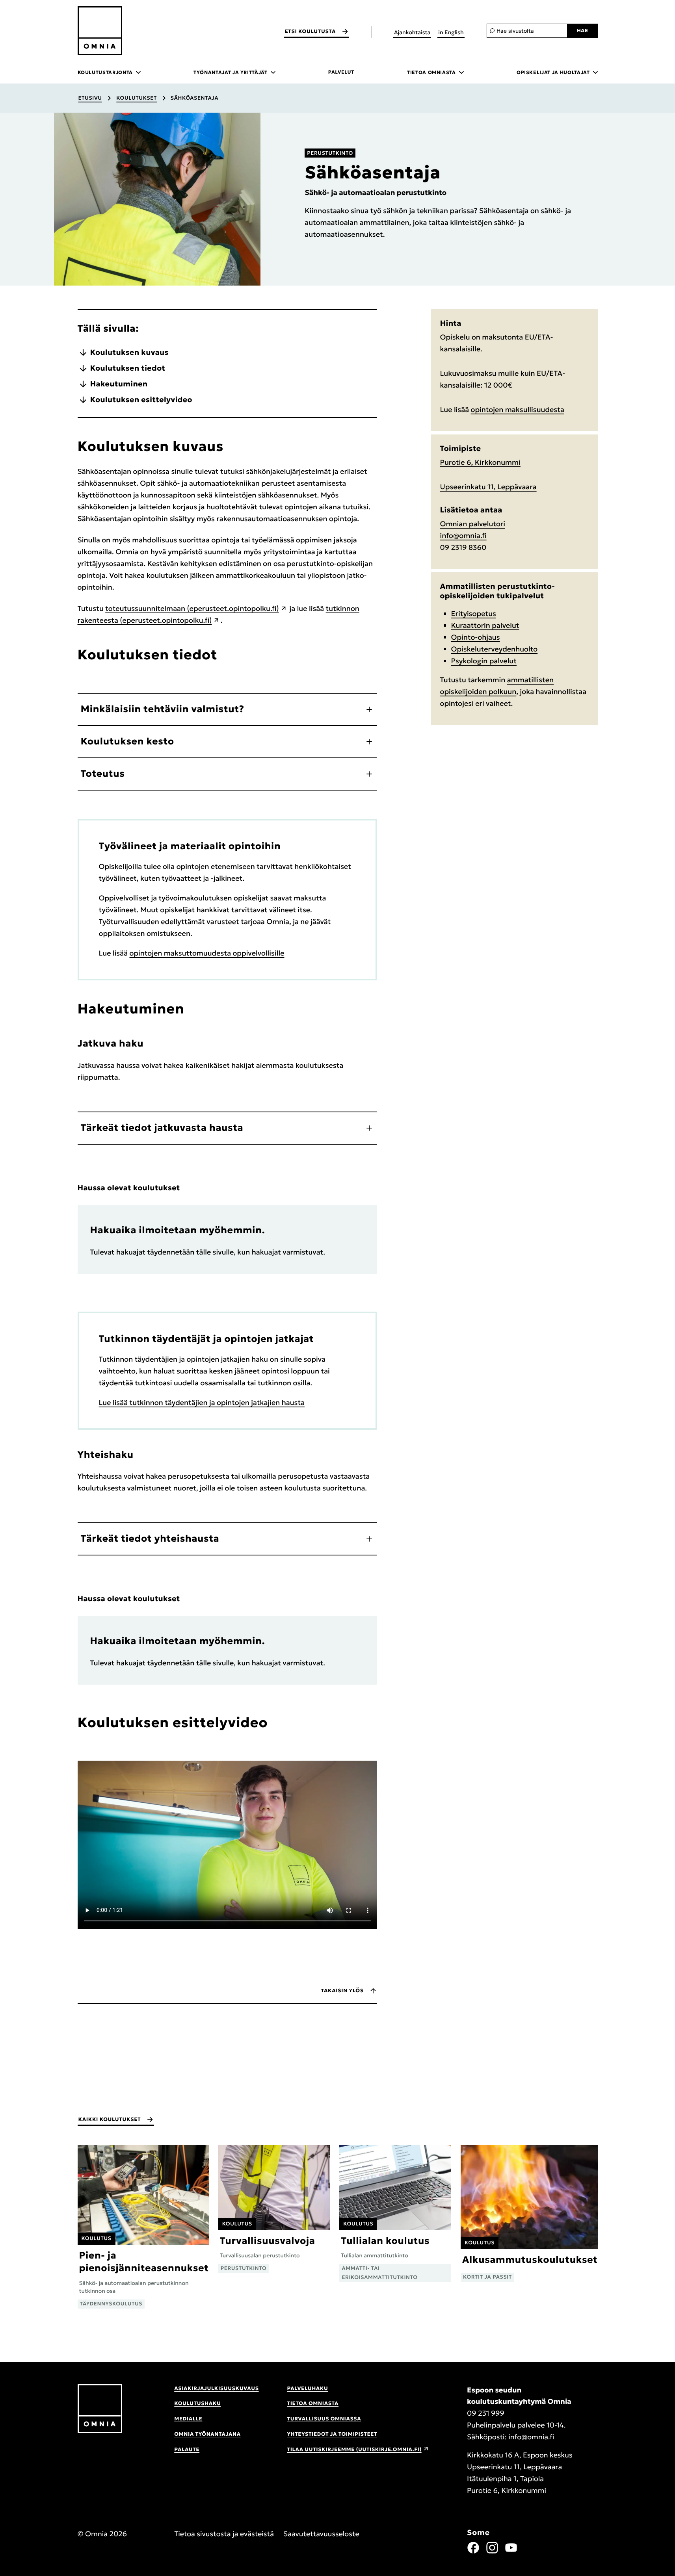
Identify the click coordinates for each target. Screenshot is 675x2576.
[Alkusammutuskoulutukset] (529, 2213)
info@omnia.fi (463, 535)
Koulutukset (137, 98)
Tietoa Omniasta (313, 2403)
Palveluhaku (308, 2388)
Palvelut (341, 72)
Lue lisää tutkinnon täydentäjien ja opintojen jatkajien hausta (202, 1402)
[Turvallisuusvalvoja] (274, 2209)
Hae (583, 31)
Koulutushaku (197, 2403)
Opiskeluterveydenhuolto (495, 649)
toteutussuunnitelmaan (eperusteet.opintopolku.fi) (192, 608)
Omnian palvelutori (473, 524)
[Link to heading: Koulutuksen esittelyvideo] (279, 1723)
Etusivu (90, 98)
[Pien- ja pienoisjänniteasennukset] (143, 2226)
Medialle (188, 2419)
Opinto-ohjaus (476, 637)
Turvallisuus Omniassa (324, 2419)
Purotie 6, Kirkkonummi (480, 462)
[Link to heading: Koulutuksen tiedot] (229, 655)
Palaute (187, 2449)
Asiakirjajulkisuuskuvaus (216, 2388)
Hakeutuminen (119, 384)
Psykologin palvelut (484, 661)
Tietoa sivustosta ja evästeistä (224, 2534)
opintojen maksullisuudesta (518, 409)
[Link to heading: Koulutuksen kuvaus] (234, 446)
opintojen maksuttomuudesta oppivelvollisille (207, 953)
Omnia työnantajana (207, 2434)
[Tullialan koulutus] (395, 2213)
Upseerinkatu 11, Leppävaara (488, 487)
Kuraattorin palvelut (485, 625)
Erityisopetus (474, 613)
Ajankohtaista (412, 32)
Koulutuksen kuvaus (129, 353)
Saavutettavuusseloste (321, 2534)
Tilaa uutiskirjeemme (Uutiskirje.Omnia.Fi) (354, 2449)
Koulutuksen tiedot (128, 368)
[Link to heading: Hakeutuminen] (195, 1009)
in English (451, 32)
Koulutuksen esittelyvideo (141, 400)
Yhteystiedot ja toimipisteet (332, 2434)
